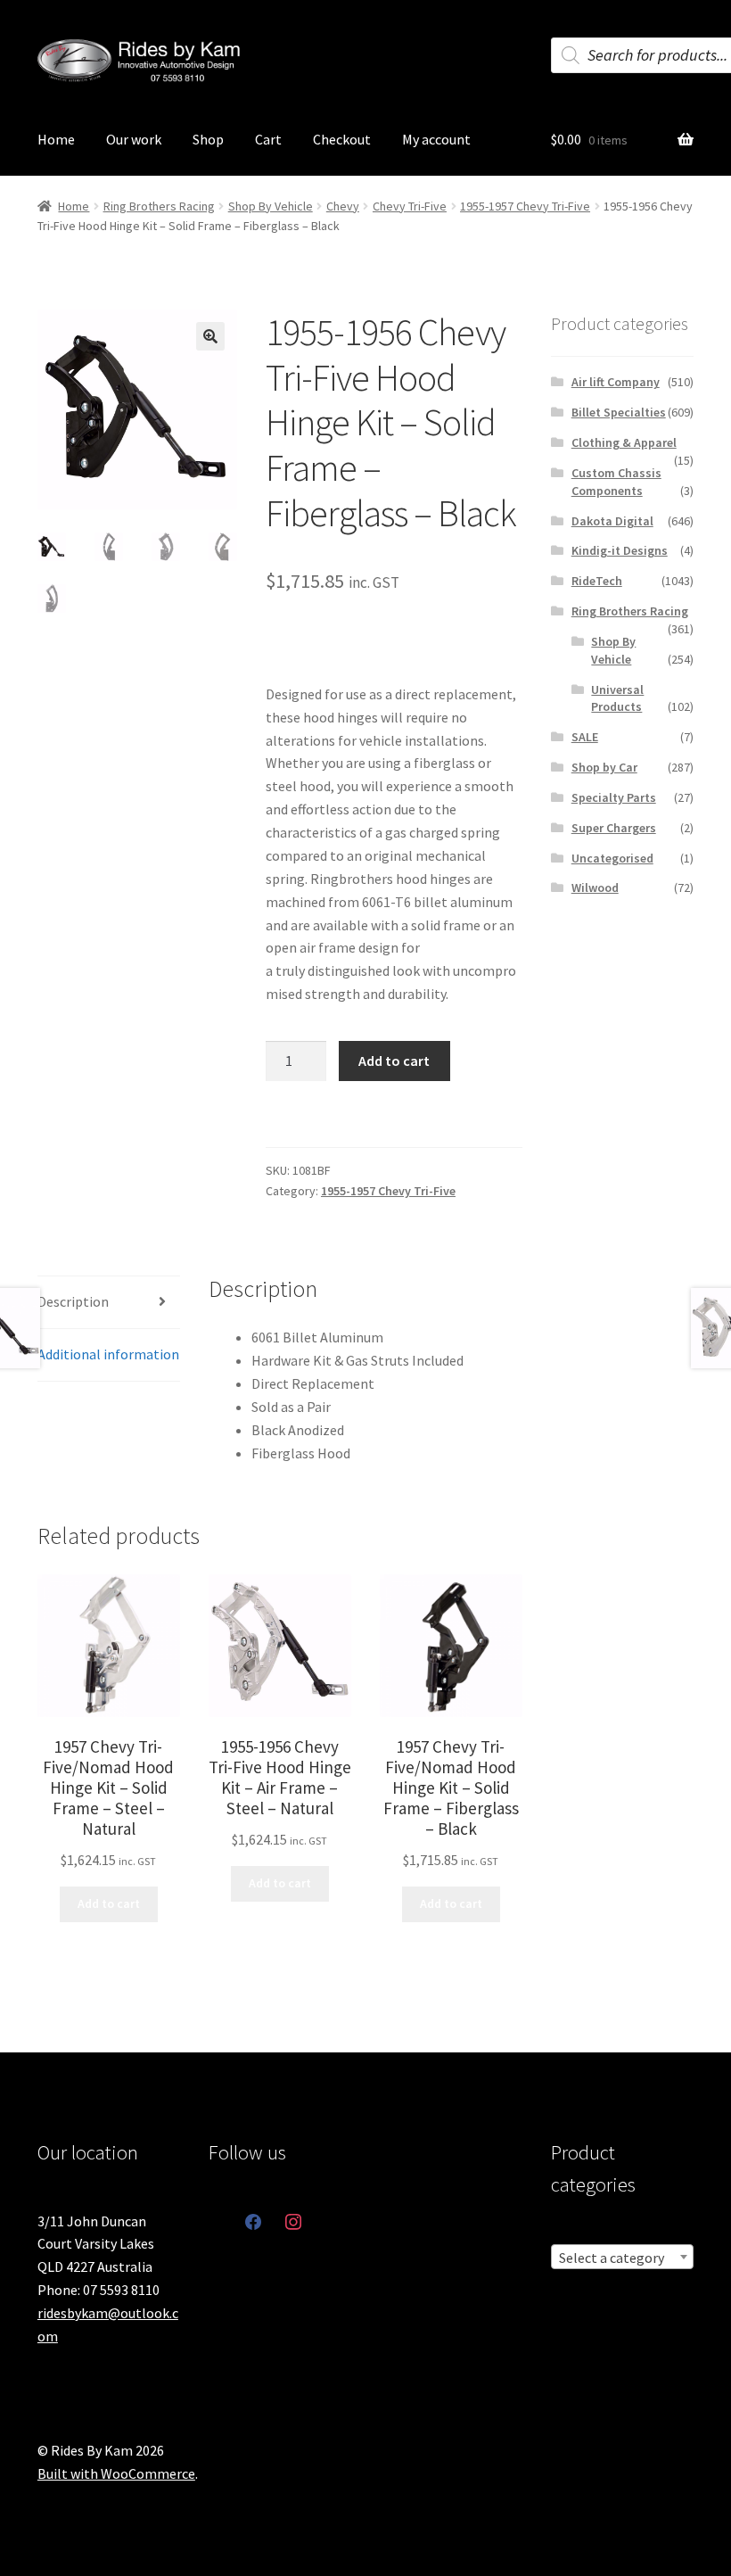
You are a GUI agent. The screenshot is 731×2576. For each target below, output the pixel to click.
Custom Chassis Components (616, 482)
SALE (585, 737)
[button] (210, 336)
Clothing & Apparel (624, 442)
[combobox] (622, 2257)
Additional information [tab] (108, 1354)
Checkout (342, 139)
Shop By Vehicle (271, 206)
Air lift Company (616, 382)
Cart (268, 139)
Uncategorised (612, 858)
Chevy (343, 206)
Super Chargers (614, 828)
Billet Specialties (619, 412)
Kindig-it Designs (620, 550)
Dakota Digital (612, 521)
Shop (208, 139)
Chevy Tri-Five (410, 206)
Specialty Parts (614, 797)
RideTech (597, 581)
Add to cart (394, 1061)
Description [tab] (73, 1301)
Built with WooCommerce (116, 2473)
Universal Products (617, 698)
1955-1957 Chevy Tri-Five (525, 206)
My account (436, 139)
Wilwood (595, 888)
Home (56, 139)
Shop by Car (604, 767)
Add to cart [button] (109, 1903)
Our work (134, 139)
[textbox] (622, 2258)
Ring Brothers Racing (159, 206)
